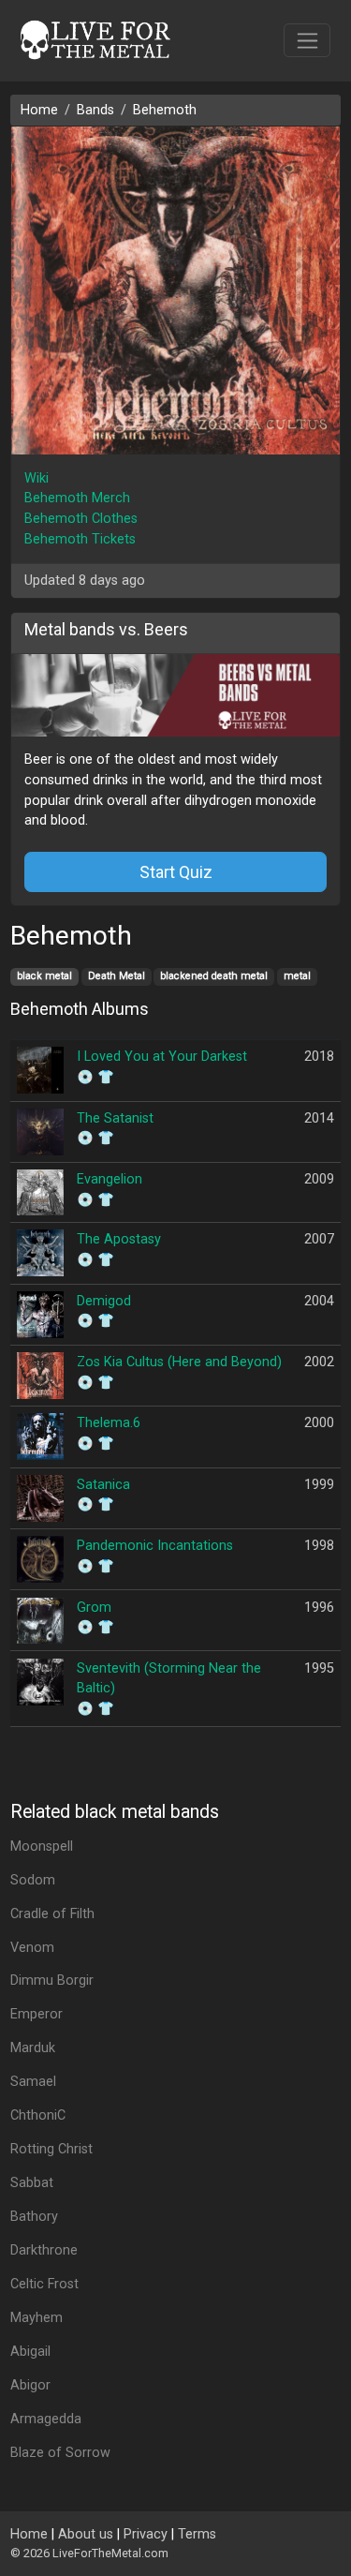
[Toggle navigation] (307, 40)
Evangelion (110, 1179)
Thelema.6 (109, 1423)
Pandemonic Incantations (155, 1546)
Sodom (33, 1880)
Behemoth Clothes (81, 519)
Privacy (146, 2534)
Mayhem (37, 2318)
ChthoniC (38, 2115)
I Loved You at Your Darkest (162, 1057)
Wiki (37, 478)
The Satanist (115, 1118)
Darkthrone (44, 2250)
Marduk (33, 2048)
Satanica (103, 1485)
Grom (94, 1608)
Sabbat (32, 2183)
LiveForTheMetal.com (110, 2553)
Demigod (104, 1301)
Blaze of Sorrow (60, 2453)
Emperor (37, 2014)
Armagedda (46, 2419)
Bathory (34, 2217)
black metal (44, 976)
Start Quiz (176, 872)
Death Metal (117, 976)
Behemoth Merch (77, 498)
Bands (95, 110)
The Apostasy (119, 1239)
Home (39, 110)
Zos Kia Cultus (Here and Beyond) (179, 1362)
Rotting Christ (51, 2149)
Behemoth (165, 110)
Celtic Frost (44, 2284)
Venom (32, 1948)
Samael (33, 2082)
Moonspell (42, 1846)
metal (297, 976)
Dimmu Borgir (52, 1980)
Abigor (30, 2385)
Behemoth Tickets (80, 539)
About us (86, 2534)
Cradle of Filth (52, 1914)
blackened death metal (214, 976)
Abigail (30, 2352)
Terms (197, 2534)
